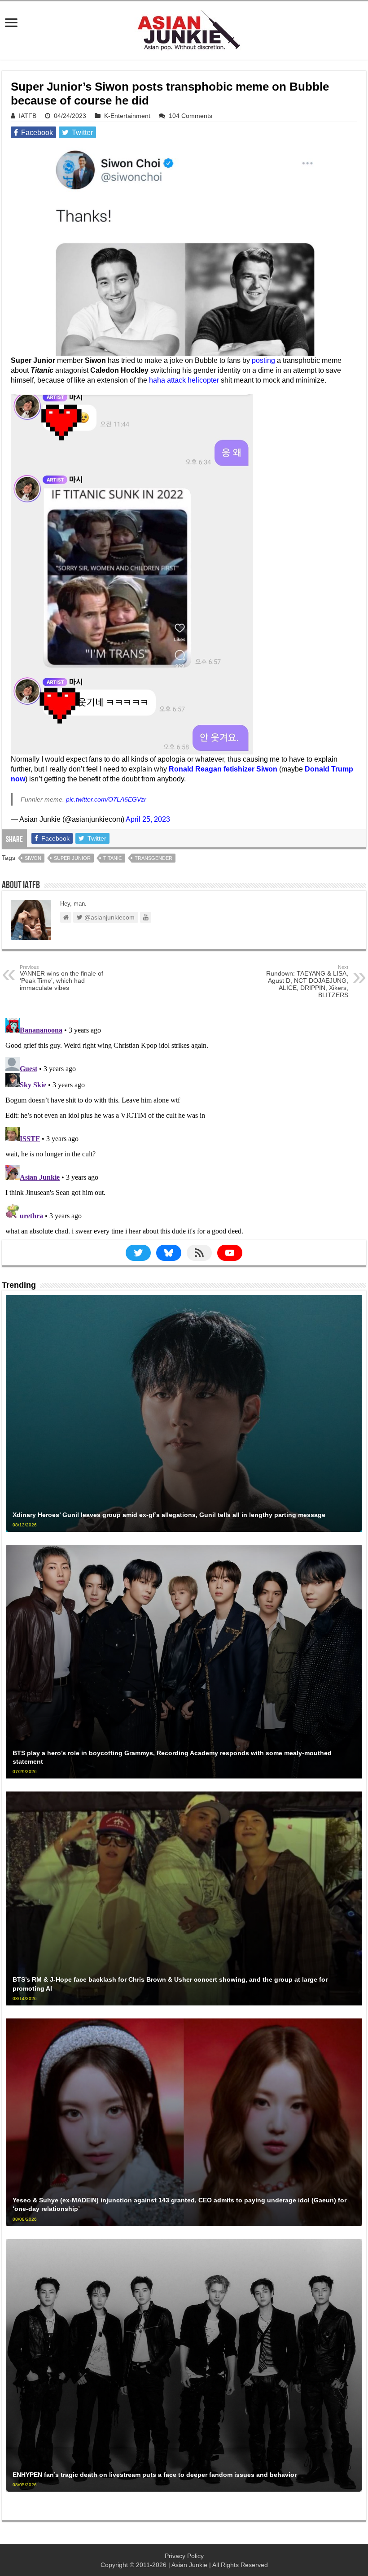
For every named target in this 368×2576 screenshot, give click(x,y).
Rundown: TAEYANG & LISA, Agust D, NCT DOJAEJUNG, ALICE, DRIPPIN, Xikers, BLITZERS (307, 981)
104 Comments (191, 116)
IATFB (28, 116)
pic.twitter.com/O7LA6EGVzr (106, 799)
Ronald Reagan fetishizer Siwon (223, 769)
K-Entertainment (127, 116)
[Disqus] (184, 1127)
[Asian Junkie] (184, 29)
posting (263, 360)
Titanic (113, 858)
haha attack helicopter (184, 380)
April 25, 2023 (148, 819)
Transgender (153, 858)
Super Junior (72, 858)
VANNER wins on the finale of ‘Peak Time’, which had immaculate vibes (61, 978)
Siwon (33, 858)
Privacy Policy (184, 2556)
